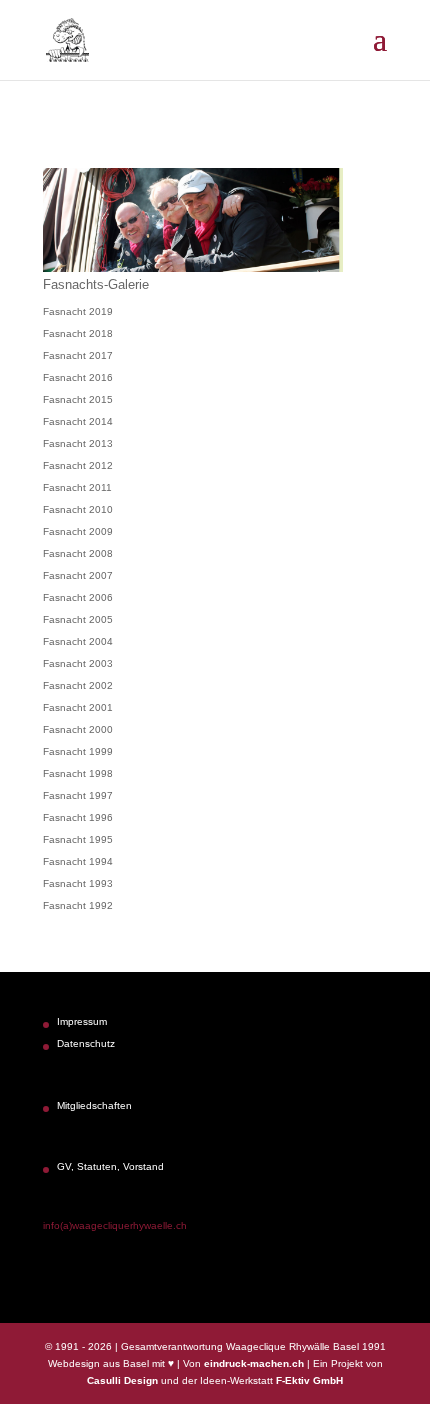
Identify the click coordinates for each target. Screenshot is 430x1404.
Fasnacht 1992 (78, 905)
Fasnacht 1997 (78, 795)
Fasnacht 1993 (78, 883)
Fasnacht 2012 (78, 465)
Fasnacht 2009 (78, 531)
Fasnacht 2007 (78, 575)
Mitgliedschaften (94, 1105)
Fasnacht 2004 (78, 641)
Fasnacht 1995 (78, 839)
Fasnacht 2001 (78, 707)
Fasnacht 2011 (77, 487)
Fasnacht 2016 (78, 377)
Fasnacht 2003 (78, 663)
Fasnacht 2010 (78, 509)
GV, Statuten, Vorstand (110, 1166)
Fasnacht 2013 (78, 443)
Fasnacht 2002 (78, 685)
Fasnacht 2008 (78, 553)
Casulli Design (122, 1380)
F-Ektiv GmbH (309, 1380)
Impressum (82, 1021)
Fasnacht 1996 (78, 817)
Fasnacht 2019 (78, 311)
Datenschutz (86, 1043)
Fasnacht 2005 (78, 619)
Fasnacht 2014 (78, 421)
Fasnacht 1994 (78, 861)
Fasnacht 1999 (78, 751)
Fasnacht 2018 (78, 333)
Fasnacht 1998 (78, 773)
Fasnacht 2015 (78, 399)
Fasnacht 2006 (78, 597)
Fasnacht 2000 (78, 729)
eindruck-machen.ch (254, 1363)
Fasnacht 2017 (78, 355)
